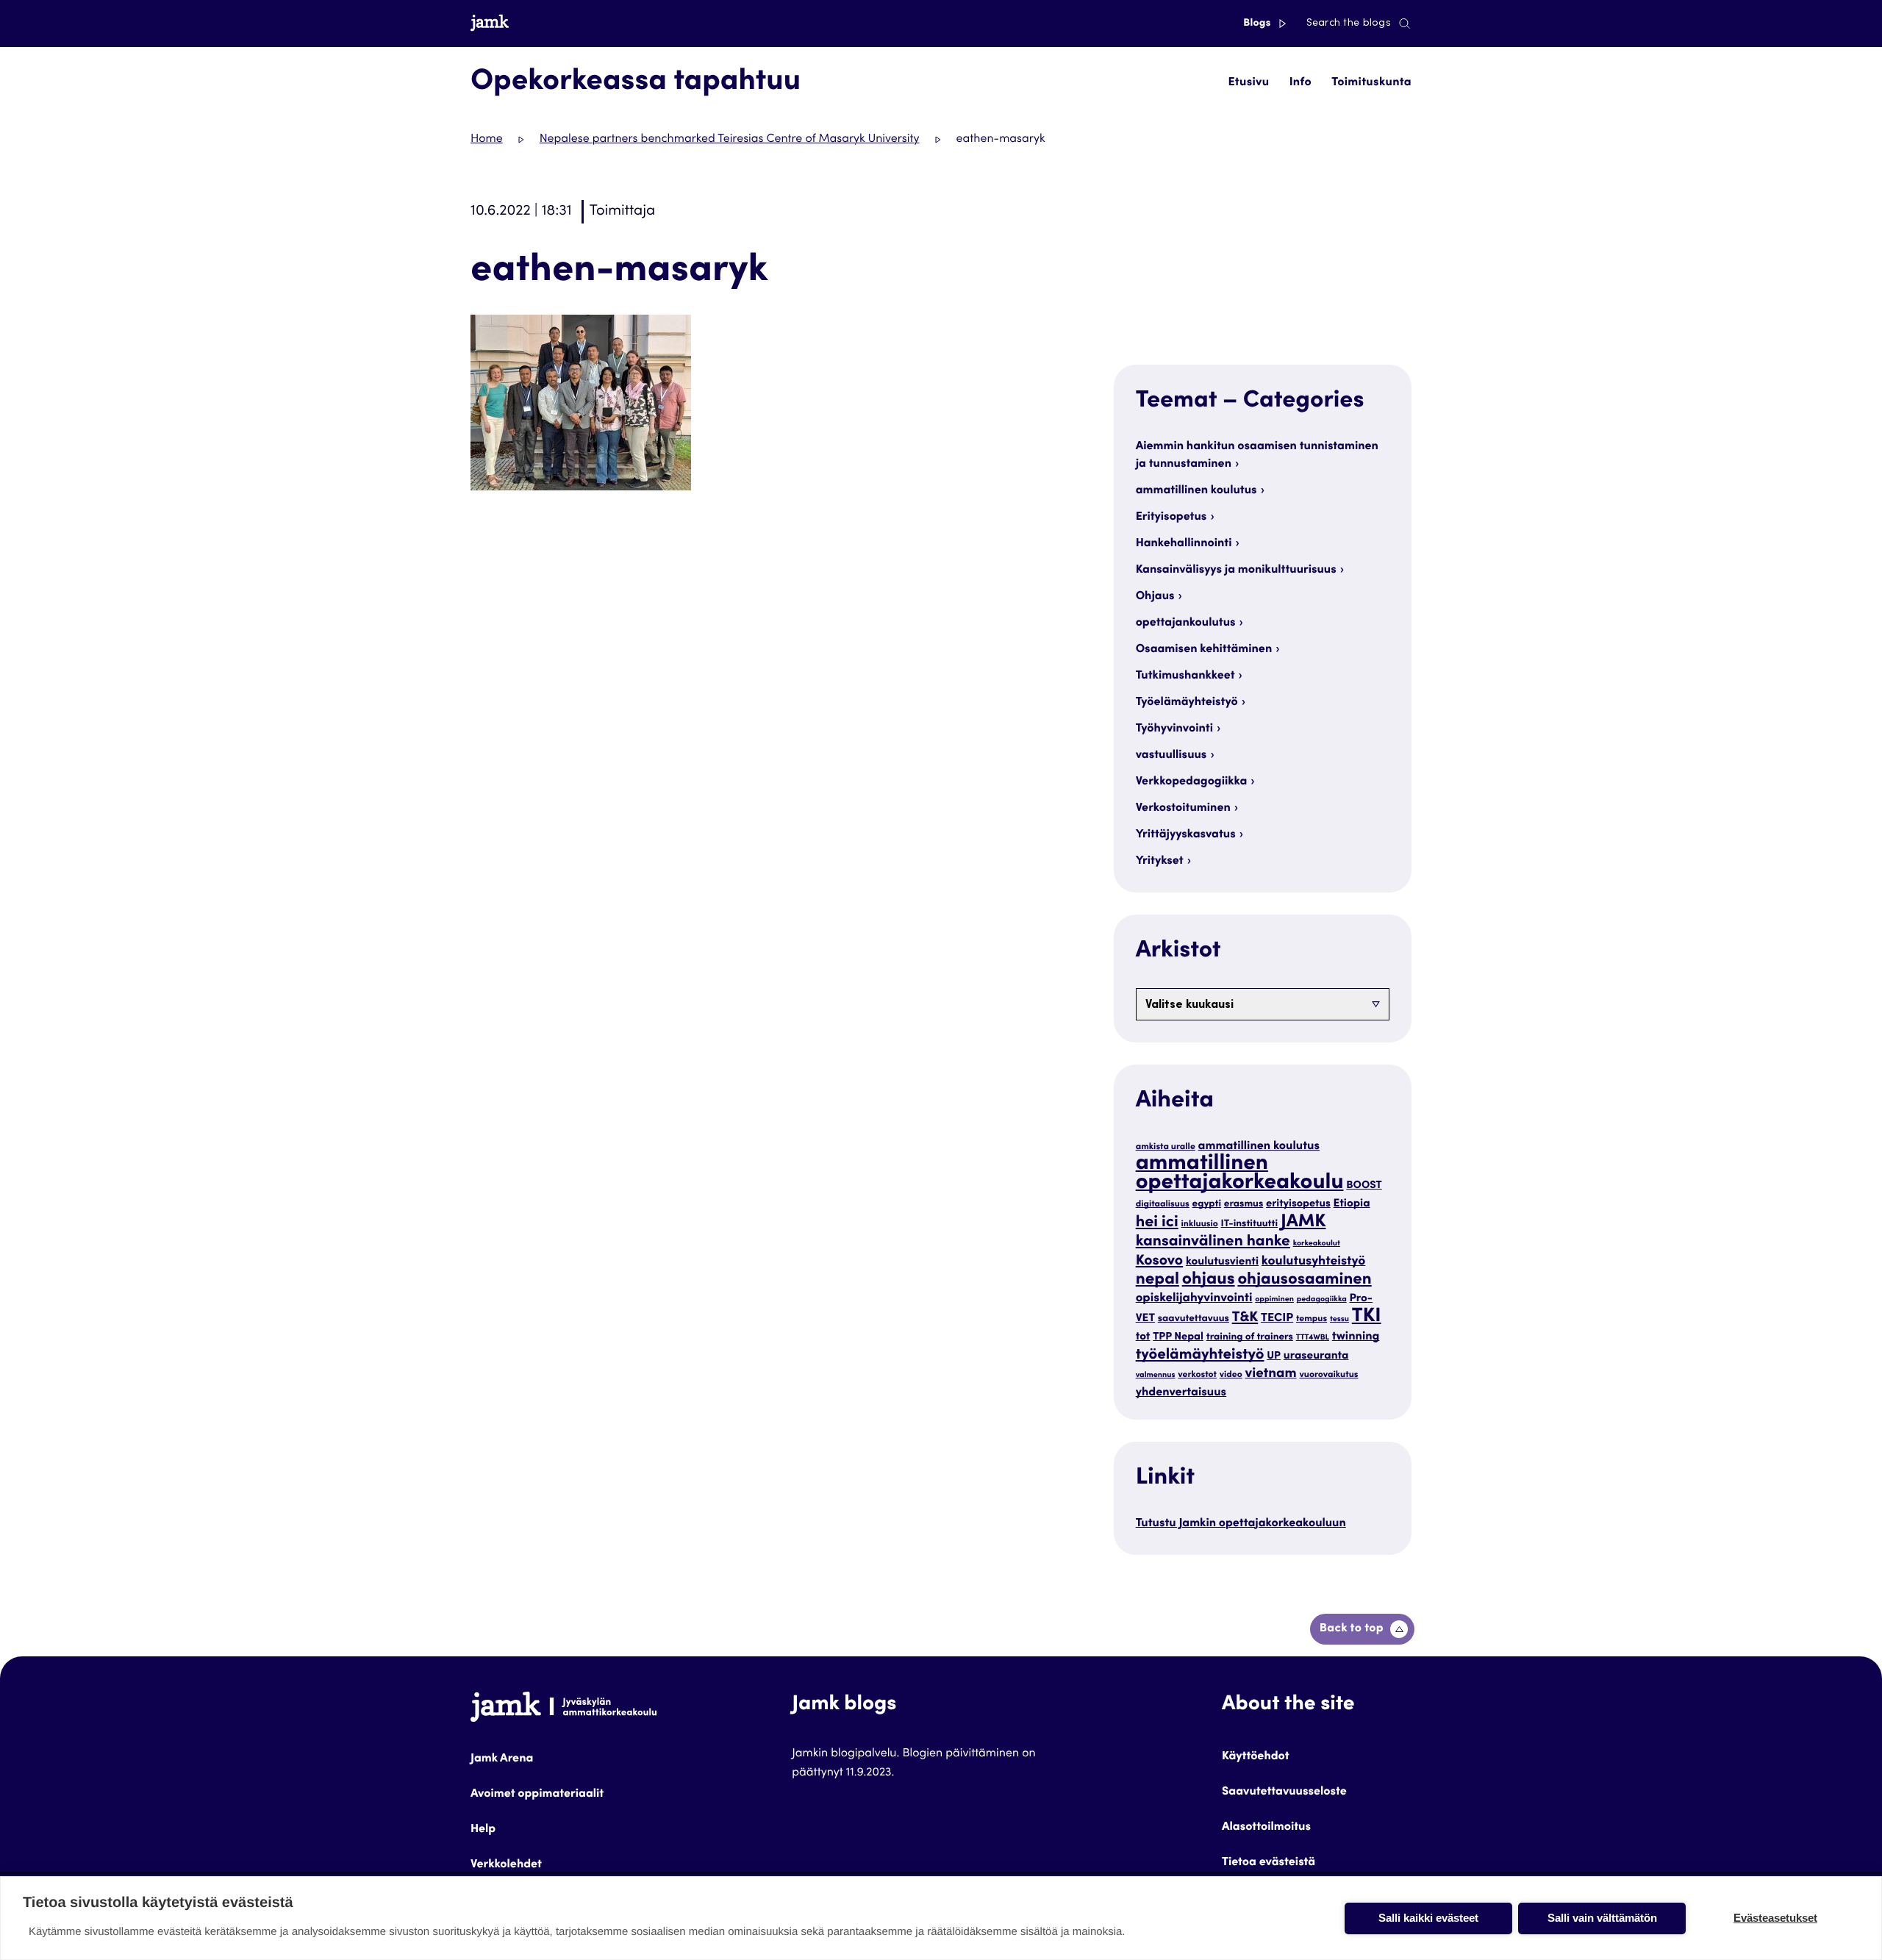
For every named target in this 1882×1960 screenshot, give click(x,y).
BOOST (1364, 1187)
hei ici (1157, 1223)
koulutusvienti (1222, 1263)
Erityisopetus (1171, 518)
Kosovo (1160, 1262)
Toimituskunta (1371, 83)
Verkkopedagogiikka (1192, 782)
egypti (1207, 1204)
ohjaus (1209, 1280)
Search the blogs (1349, 24)
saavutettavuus (1194, 1319)
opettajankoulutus (1186, 623)
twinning (1356, 1337)
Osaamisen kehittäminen (1204, 650)
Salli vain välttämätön (1602, 1918)
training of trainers (1250, 1337)
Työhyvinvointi (1174, 729)
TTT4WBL (1313, 1338)
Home (487, 140)
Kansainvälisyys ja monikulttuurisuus (1236, 571)
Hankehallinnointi (1184, 544)
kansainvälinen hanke (1213, 1242)
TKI (1367, 1317)
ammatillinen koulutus (1196, 491)
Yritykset (1160, 862)
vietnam (1271, 1375)
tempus (1312, 1320)
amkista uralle (1166, 1148)
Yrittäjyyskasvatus (1186, 835)
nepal (1158, 1281)
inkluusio (1200, 1225)
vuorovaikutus (1328, 1376)
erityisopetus (1298, 1205)
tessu (1339, 1319)
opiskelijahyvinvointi (1194, 1299)
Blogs (1258, 24)
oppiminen (1274, 1299)
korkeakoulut (1317, 1244)
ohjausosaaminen (1304, 1281)
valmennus (1156, 1375)
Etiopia (1352, 1205)
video (1231, 1376)
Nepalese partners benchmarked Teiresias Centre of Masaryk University (730, 140)
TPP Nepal (1178, 1338)
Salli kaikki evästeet (1428, 1918)
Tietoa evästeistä (1269, 1863)
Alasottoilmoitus (1266, 1828)
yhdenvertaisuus (1181, 1393)
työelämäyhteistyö (1200, 1355)
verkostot (1197, 1376)
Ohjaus (1155, 597)
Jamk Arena (502, 1759)
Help (483, 1830)
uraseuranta (1316, 1357)
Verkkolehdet (506, 1865)
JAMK (1303, 1222)
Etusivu (1248, 83)
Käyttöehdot (1256, 1757)
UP (1274, 1357)
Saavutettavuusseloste (1284, 1792)
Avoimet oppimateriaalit (537, 1795)
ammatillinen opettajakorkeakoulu (1240, 1174)
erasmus (1244, 1204)
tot (1143, 1338)
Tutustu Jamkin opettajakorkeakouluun (1241, 1524)
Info (1300, 83)
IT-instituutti (1250, 1224)
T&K (1245, 1319)
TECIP (1277, 1319)
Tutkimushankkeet (1185, 676)
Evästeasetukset (1775, 1918)
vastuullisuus (1171, 756)
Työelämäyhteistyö (1187, 703)
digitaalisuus (1163, 1205)
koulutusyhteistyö (1313, 1262)
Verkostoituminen (1183, 809)
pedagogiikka (1322, 1299)
